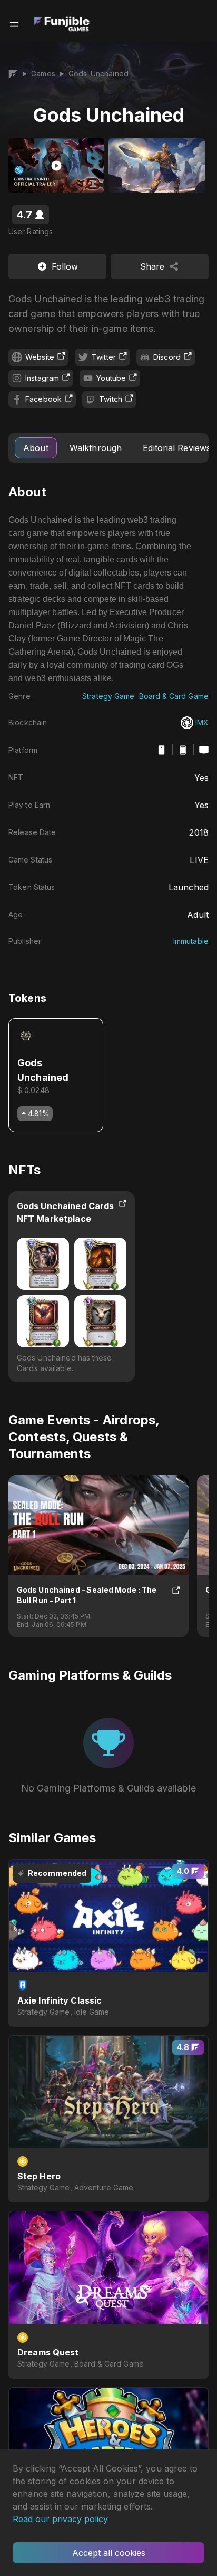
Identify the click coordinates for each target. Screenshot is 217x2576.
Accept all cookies (109, 2553)
